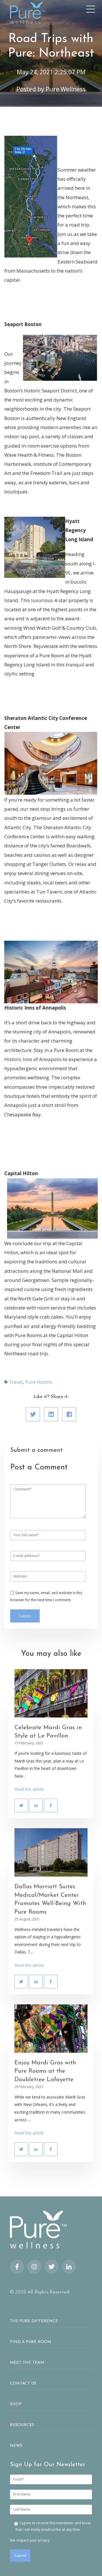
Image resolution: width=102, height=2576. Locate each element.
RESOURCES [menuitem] (22, 2425)
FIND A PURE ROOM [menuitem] (31, 2342)
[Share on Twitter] (33, 1414)
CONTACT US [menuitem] (23, 2384)
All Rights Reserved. (49, 2292)
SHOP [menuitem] (16, 2404)
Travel (16, 1382)
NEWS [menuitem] (16, 2446)
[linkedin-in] (69, 2267)
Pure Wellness (66, 89)
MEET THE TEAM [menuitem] (27, 2363)
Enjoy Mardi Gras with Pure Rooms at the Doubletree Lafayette (45, 2071)
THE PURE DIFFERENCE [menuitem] (34, 2321)
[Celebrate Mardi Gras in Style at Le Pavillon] (51, 1693)
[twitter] (52, 2267)
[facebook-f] (17, 2267)
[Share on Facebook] (69, 1414)
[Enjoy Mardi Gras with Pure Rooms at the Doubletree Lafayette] (51, 2029)
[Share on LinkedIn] (51, 1414)
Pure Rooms (39, 1382)
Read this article (29, 1789)
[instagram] (34, 2267)
